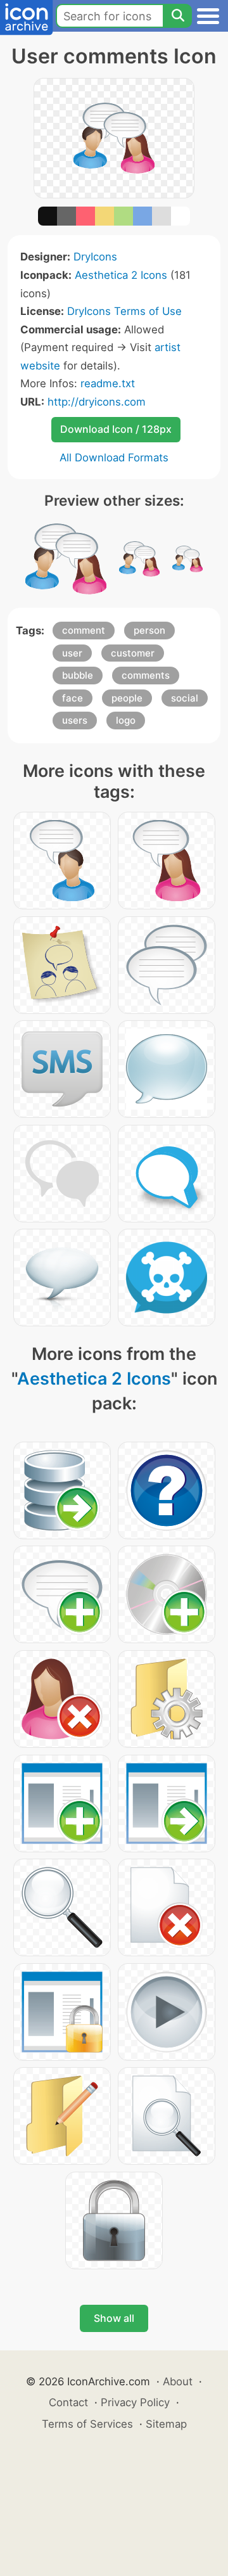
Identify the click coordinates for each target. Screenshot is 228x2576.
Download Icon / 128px (116, 429)
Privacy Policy (135, 2402)
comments (146, 675)
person (149, 630)
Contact (68, 2402)
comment (84, 630)
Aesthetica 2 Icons (121, 275)
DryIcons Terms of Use (124, 311)
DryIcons (95, 257)
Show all (114, 2318)
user (72, 653)
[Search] (177, 16)
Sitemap (166, 2424)
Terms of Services (87, 2424)
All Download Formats (114, 458)
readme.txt (108, 383)
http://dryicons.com (97, 402)
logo (126, 720)
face (73, 698)
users (75, 720)
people (127, 698)
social (185, 698)
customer (133, 653)
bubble (78, 675)
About (178, 2381)
